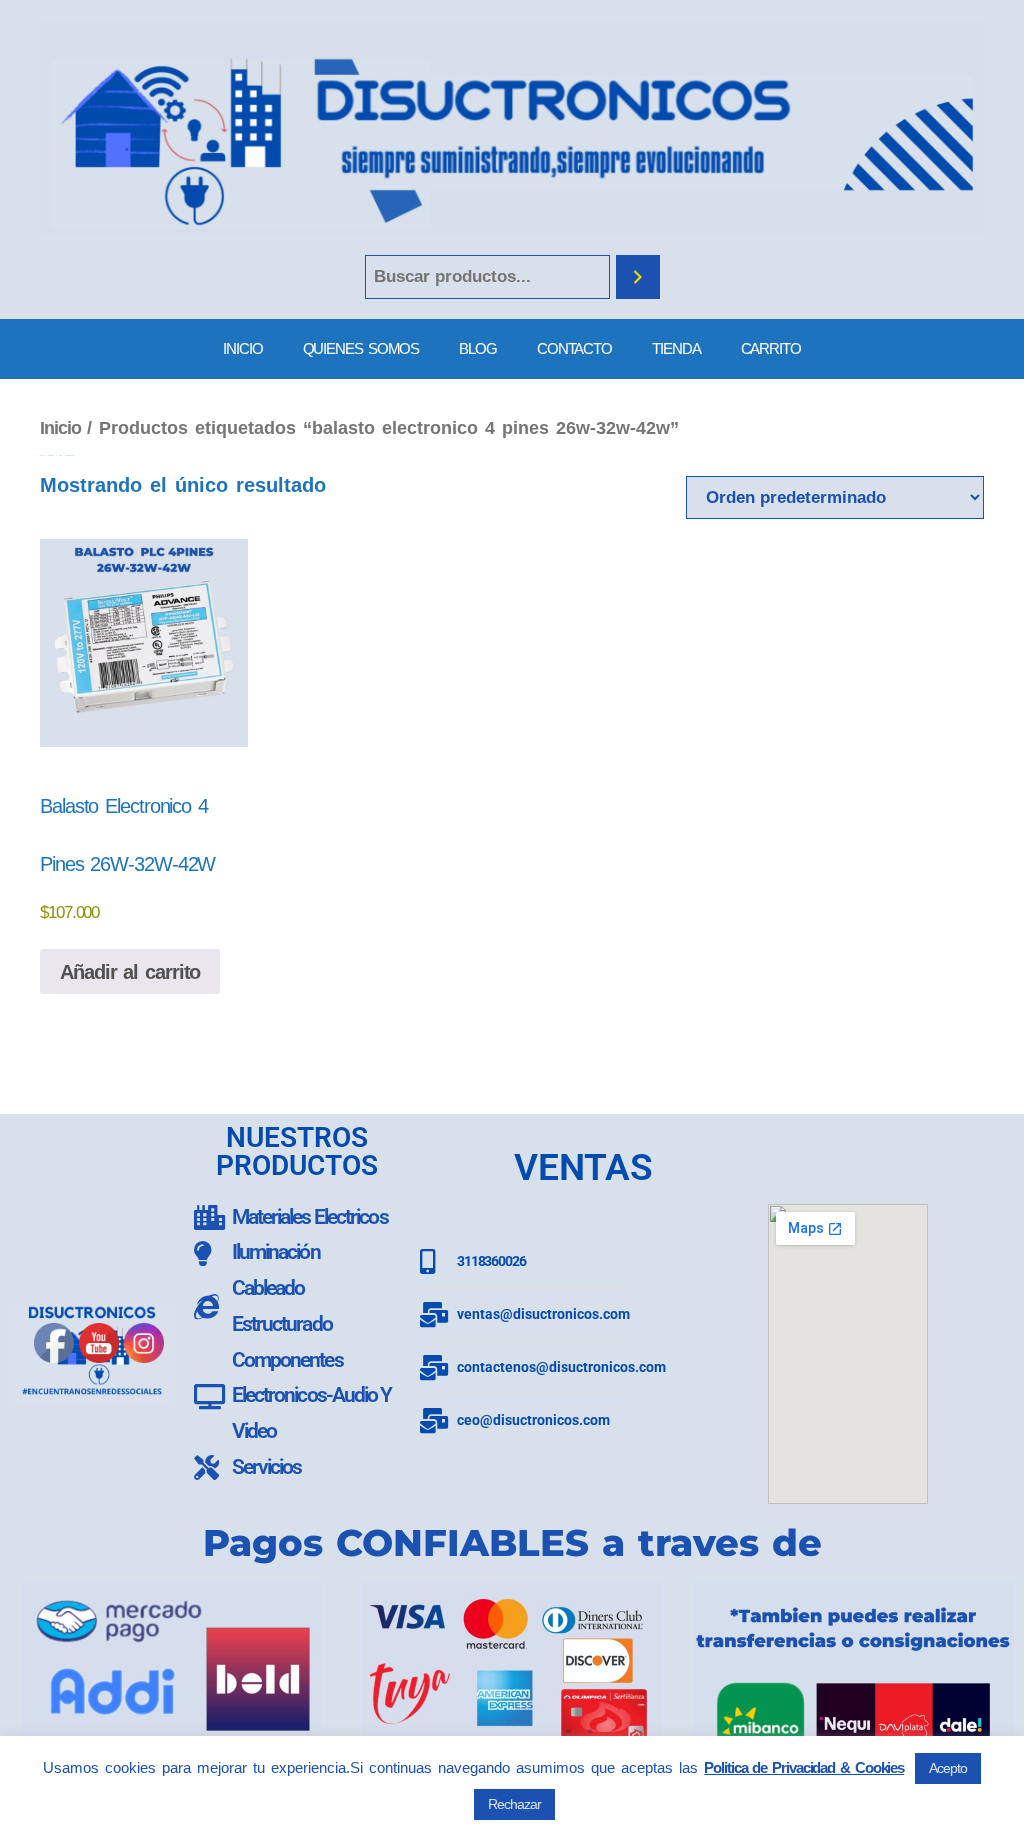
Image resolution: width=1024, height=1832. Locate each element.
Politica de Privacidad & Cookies (804, 1767)
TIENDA (676, 348)
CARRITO (771, 348)
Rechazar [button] (514, 1804)
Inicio (60, 427)
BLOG (478, 348)
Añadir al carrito (130, 972)
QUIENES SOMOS (361, 348)
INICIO (242, 348)
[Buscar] (638, 277)
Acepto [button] (947, 1768)
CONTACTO (574, 348)
